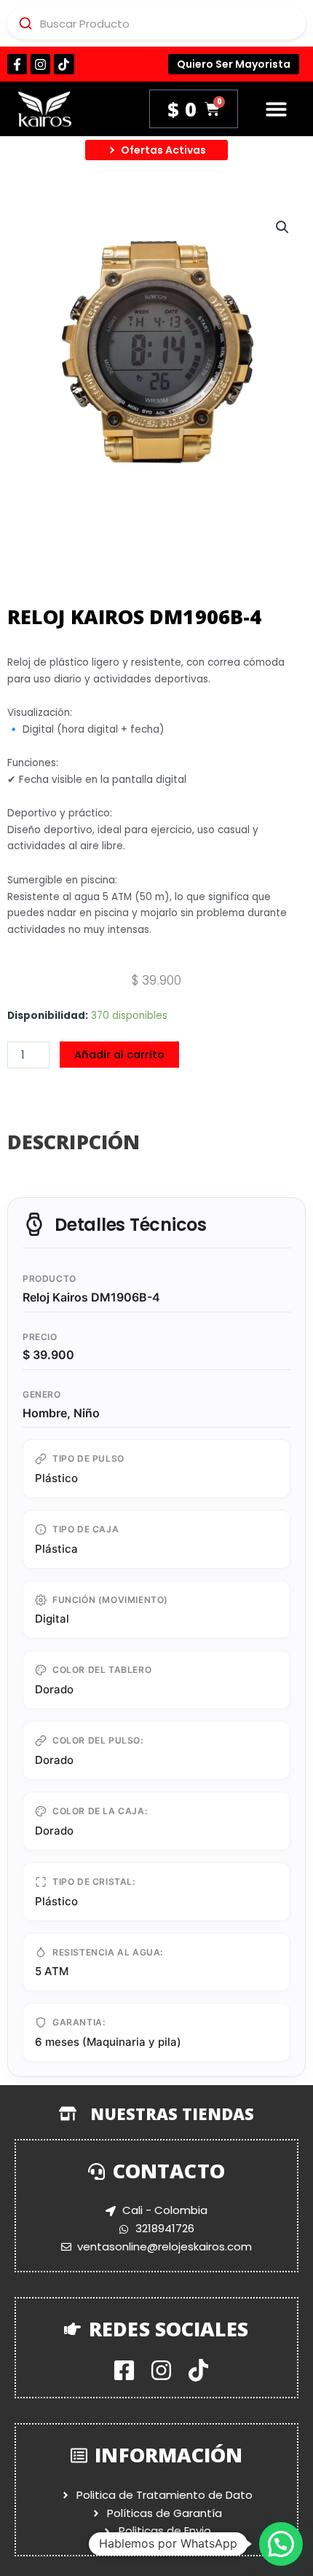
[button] (276, 109)
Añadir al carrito (119, 1055)
